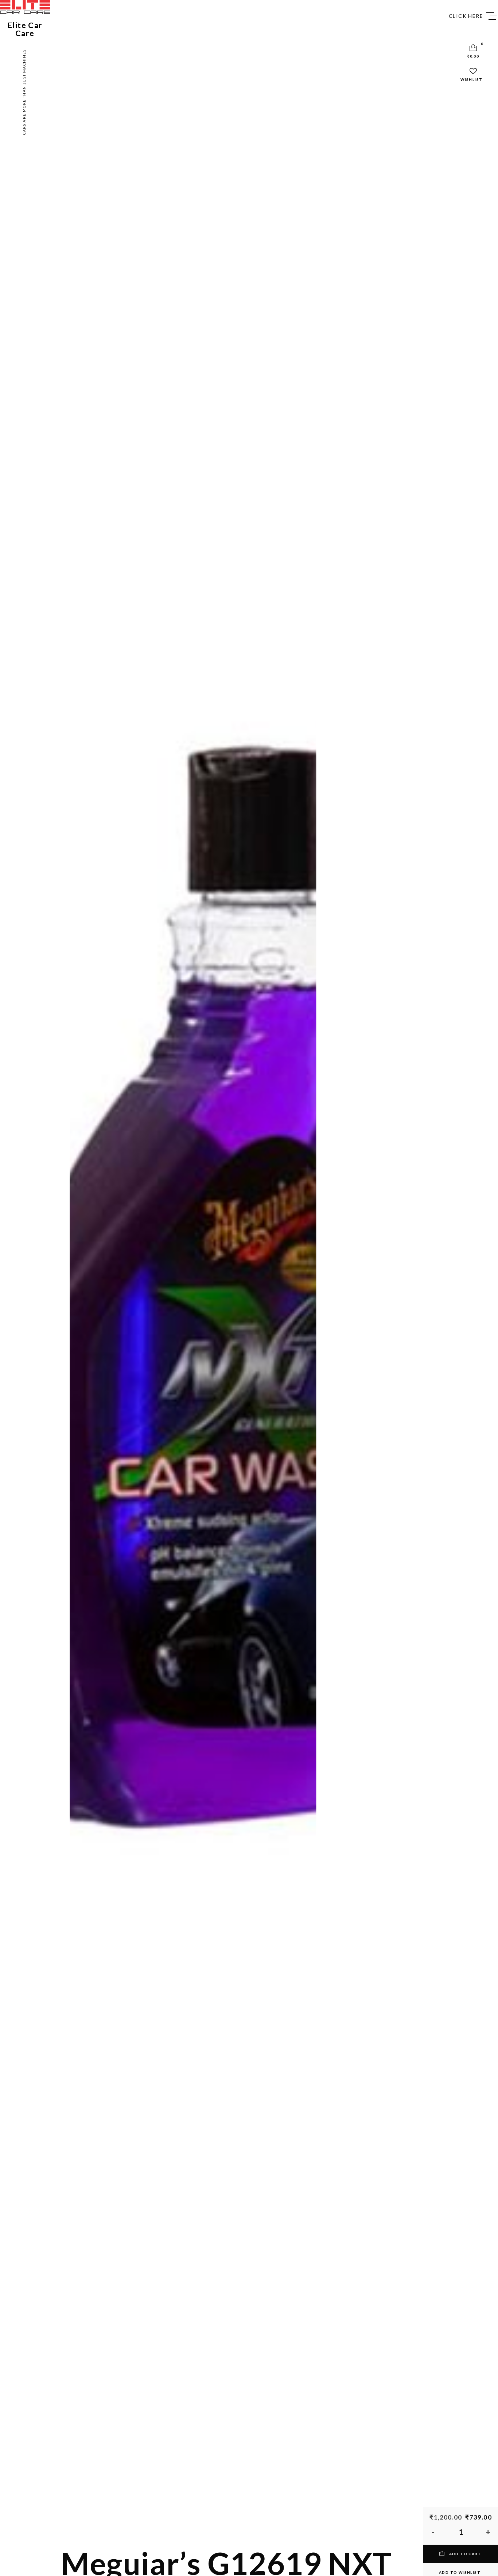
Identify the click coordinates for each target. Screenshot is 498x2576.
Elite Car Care (25, 29)
